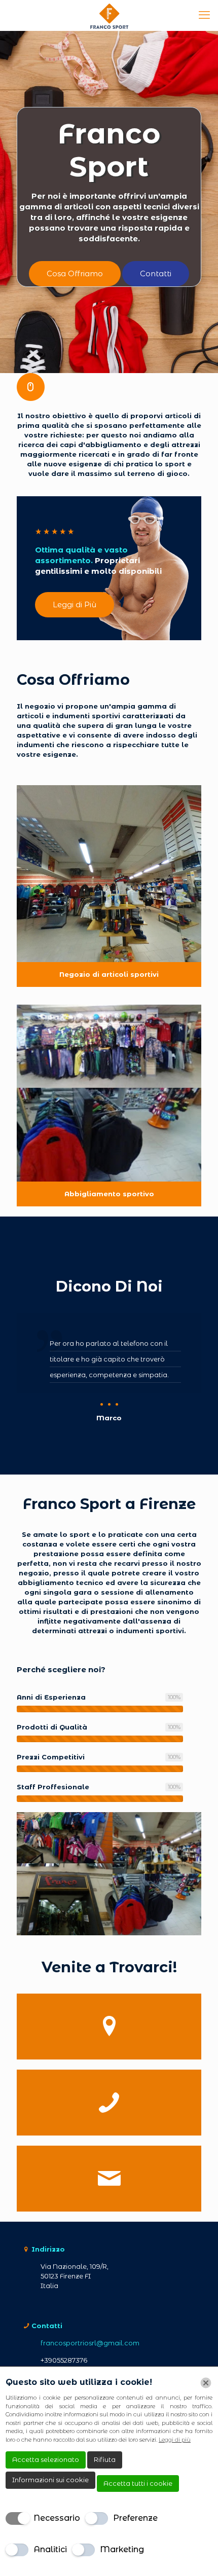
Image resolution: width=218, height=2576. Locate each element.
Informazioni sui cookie (50, 2480)
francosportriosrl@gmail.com (90, 2343)
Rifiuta (105, 2459)
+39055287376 (64, 2360)
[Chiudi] (206, 2383)
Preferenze (135, 2518)
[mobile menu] (204, 15)
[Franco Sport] (109, 15)
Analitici (50, 2549)
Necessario (57, 2518)
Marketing (122, 2549)
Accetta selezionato (46, 2459)
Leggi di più (175, 2440)
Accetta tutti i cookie (138, 2483)
